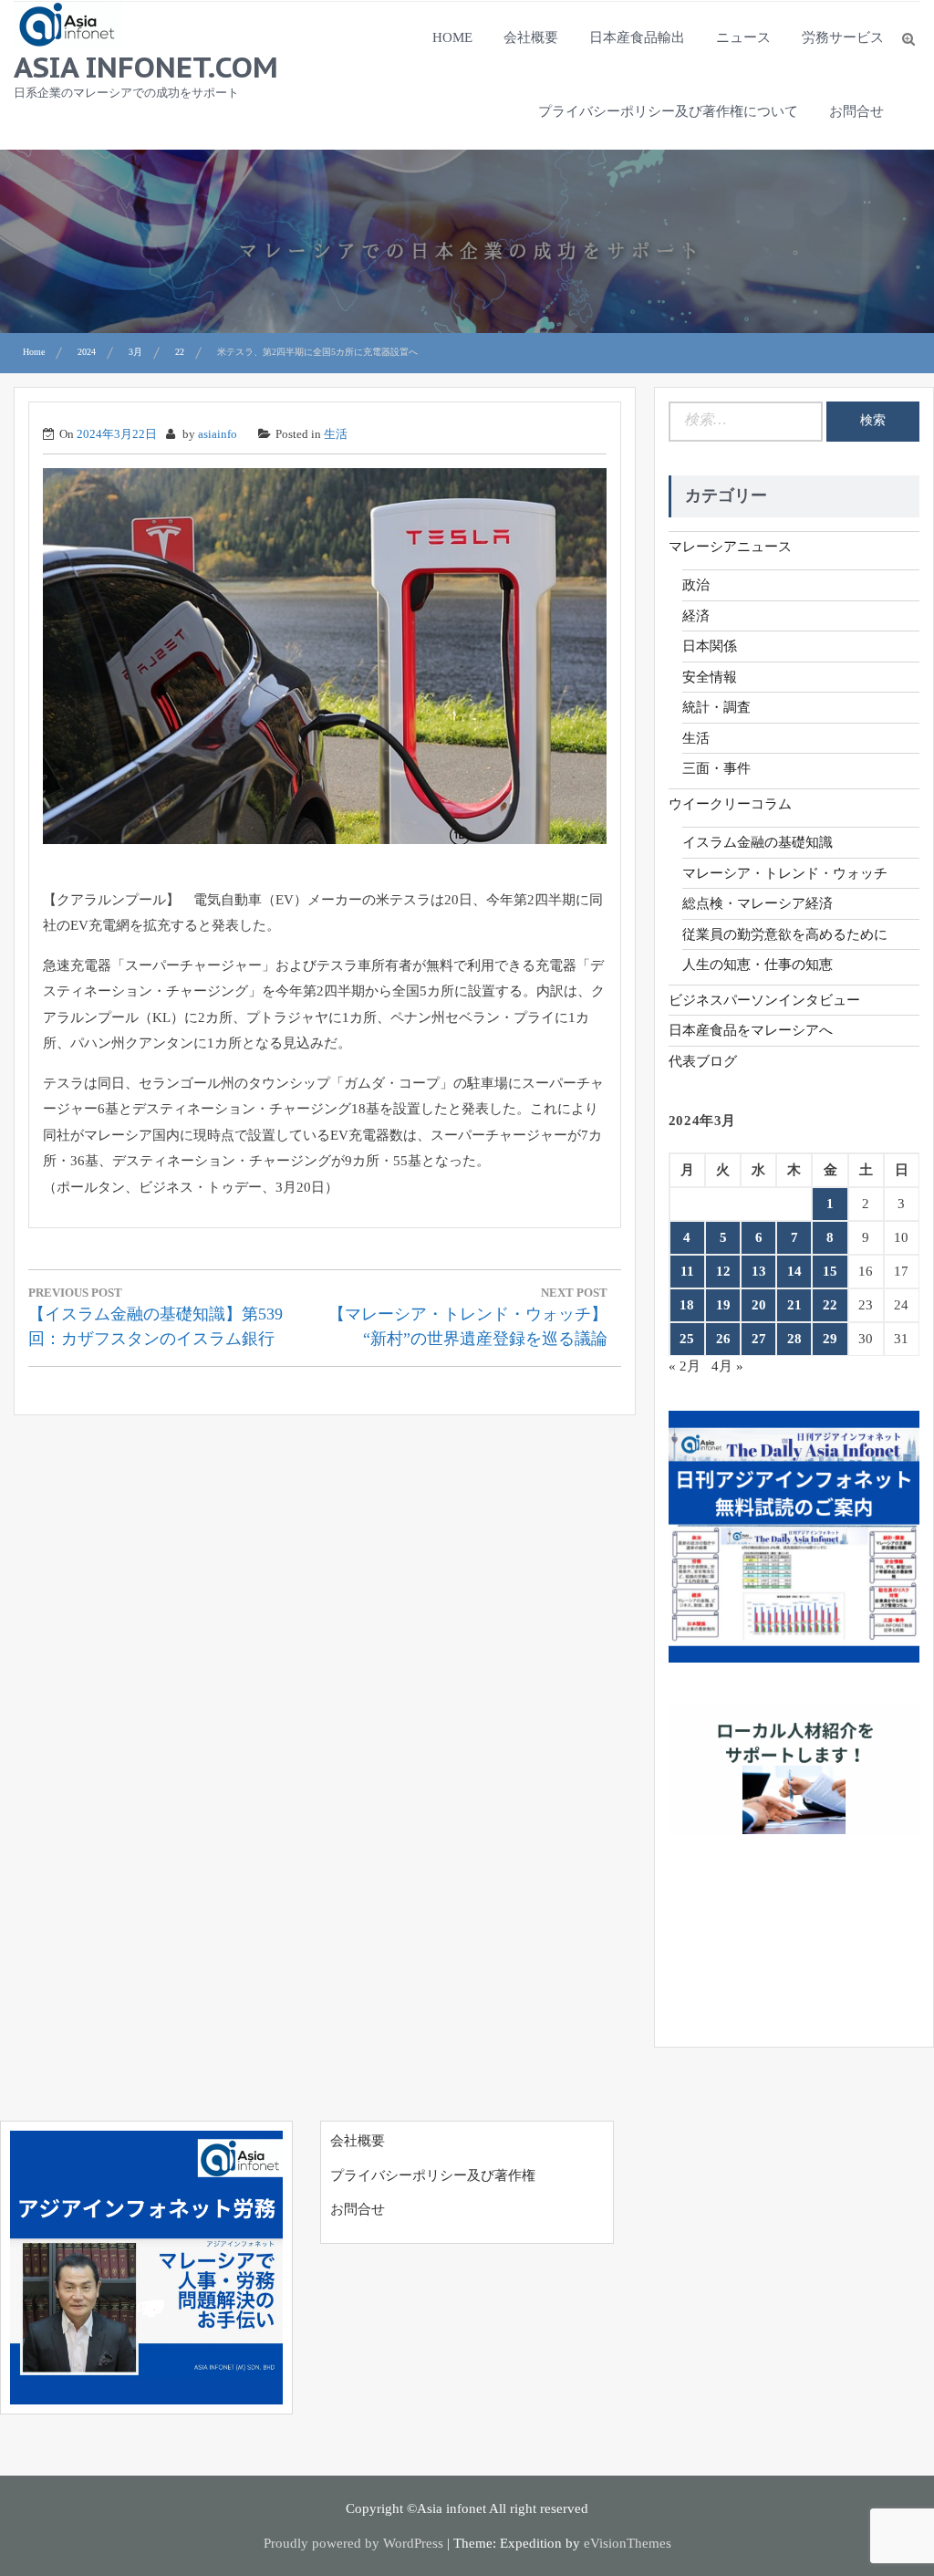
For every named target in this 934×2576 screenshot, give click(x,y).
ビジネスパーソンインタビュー (764, 1000)
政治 (696, 585)
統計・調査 (716, 707)
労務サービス (843, 37)
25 (687, 1339)
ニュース (743, 37)
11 (687, 1271)
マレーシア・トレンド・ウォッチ (785, 873)
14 (794, 1271)
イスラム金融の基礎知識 (758, 842)
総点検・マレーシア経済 (758, 903)
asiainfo (218, 434)
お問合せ (856, 111)
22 (830, 1305)
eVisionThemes (628, 2543)
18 (687, 1305)
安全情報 (710, 677)
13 (759, 1271)
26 (723, 1339)
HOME (452, 37)
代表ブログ (703, 1061)
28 (794, 1339)
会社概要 (531, 37)
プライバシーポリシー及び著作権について (668, 111)
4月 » (727, 1366)
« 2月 (685, 1366)
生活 (336, 434)
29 (830, 1339)
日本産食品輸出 (637, 37)
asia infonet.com (146, 67)
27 (759, 1339)
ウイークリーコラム (730, 804)
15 (830, 1271)
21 (794, 1305)
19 (723, 1305)
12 (723, 1271)
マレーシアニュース (730, 547)
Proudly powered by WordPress (353, 2543)
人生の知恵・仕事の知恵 (758, 965)
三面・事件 (716, 768)
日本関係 (710, 646)
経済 (696, 616)
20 (759, 1305)
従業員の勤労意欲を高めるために (785, 934)
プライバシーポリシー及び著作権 (433, 2175)
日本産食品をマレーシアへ (751, 1030)
